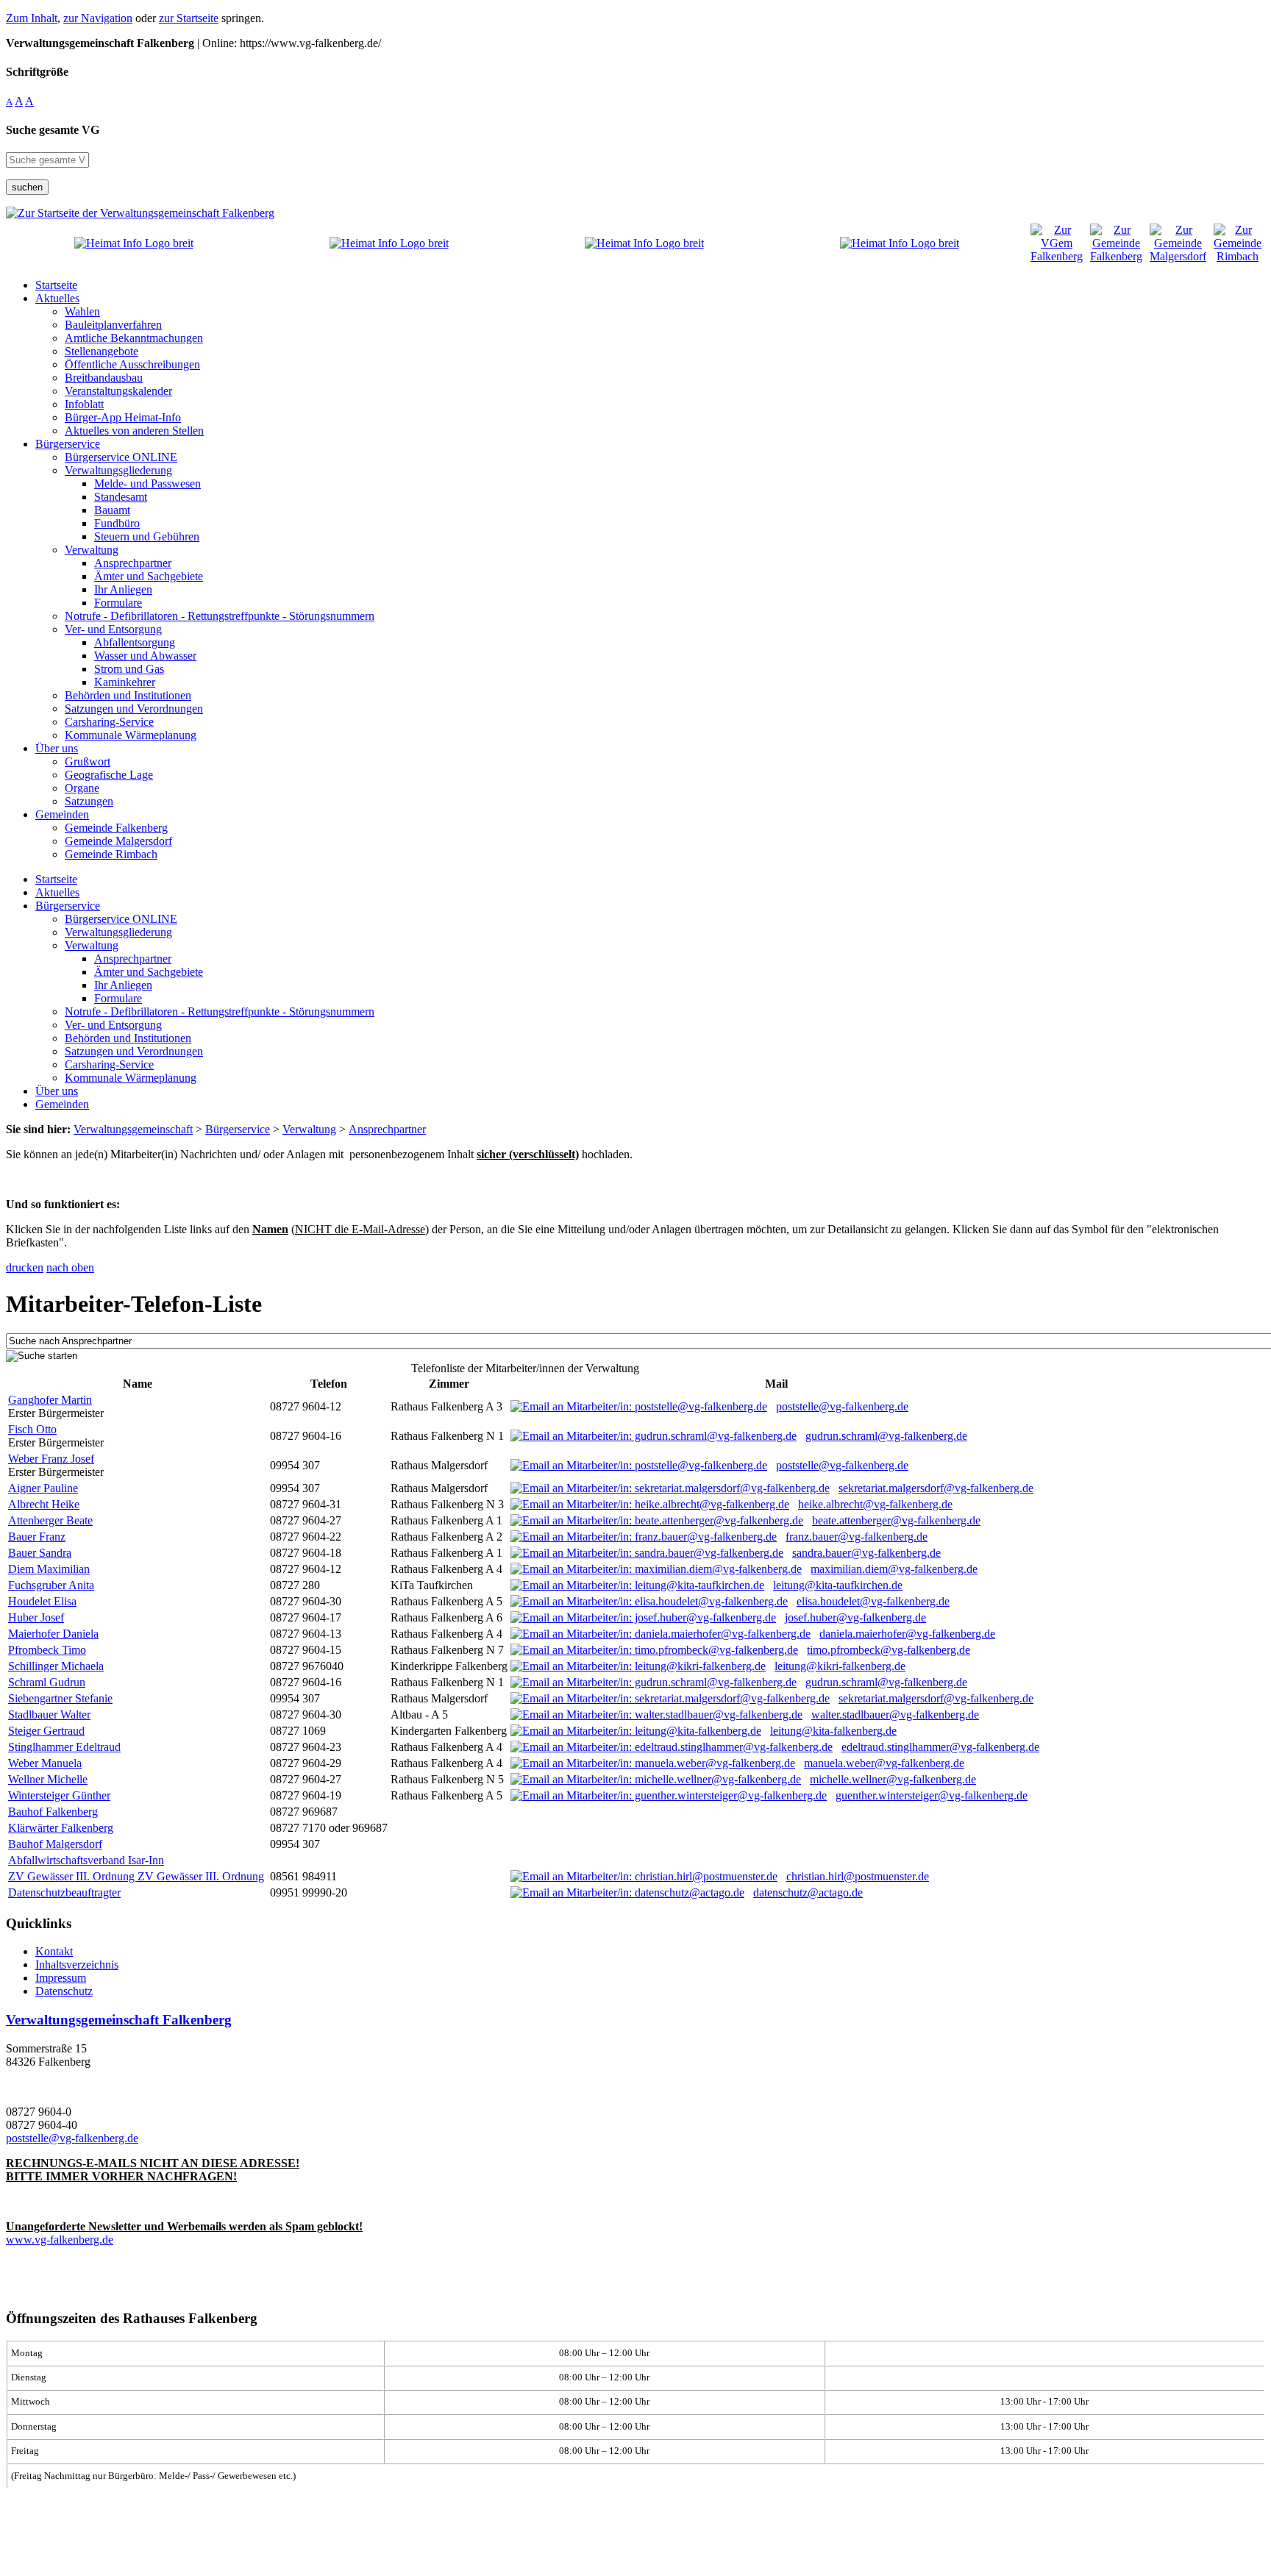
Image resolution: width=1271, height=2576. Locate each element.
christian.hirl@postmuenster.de (858, 1876)
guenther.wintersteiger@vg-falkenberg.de (932, 1795)
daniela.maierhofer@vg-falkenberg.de (907, 1634)
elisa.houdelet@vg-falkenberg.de (873, 1601)
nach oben (70, 1267)
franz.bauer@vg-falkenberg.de (857, 1537)
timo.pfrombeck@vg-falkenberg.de (889, 1650)
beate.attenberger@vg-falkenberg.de (896, 1520)
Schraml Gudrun (47, 1682)
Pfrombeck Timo (47, 1650)
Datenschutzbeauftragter (64, 1892)
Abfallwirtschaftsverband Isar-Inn (86, 1860)
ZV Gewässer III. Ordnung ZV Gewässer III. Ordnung (136, 1876)
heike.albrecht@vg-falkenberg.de (875, 1504)
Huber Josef (36, 1617)
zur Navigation (98, 18)
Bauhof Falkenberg (53, 1812)
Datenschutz (64, 1991)
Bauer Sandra (40, 1553)
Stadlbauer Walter (49, 1715)
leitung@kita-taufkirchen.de (838, 1585)
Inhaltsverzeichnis (77, 1965)
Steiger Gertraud (46, 1731)
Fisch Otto (32, 1429)
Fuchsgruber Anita (51, 1585)
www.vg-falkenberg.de (60, 2240)
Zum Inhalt (32, 18)
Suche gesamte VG (53, 130)
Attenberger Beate (50, 1520)
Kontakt (54, 1951)
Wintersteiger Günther (59, 1795)
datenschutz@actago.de (808, 1892)
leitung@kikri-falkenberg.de (840, 1666)
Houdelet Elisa (42, 1601)
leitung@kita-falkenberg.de (833, 1731)
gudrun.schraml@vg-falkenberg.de (886, 1436)
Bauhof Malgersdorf (55, 1844)
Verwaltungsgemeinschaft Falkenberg (119, 2020)
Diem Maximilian (49, 1569)
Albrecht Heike (44, 1504)
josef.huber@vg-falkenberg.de (855, 1617)
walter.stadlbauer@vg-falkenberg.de (895, 1715)
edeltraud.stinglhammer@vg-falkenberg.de (940, 1747)
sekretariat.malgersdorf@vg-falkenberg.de (936, 1488)
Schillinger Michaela (56, 1666)
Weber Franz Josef (51, 1459)
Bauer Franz (37, 1537)
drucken (25, 1267)
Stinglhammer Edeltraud (64, 1747)
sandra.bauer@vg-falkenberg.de (866, 1553)
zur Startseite (189, 18)
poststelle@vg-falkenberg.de (842, 1406)
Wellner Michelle (48, 1779)
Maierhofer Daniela (53, 1634)
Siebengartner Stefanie (60, 1698)
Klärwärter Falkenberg (61, 1828)
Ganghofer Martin (50, 1400)
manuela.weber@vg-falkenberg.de (884, 1763)
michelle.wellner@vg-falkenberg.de (893, 1779)
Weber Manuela (45, 1763)
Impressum (61, 1978)
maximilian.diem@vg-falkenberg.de (894, 1569)
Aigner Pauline (43, 1488)
